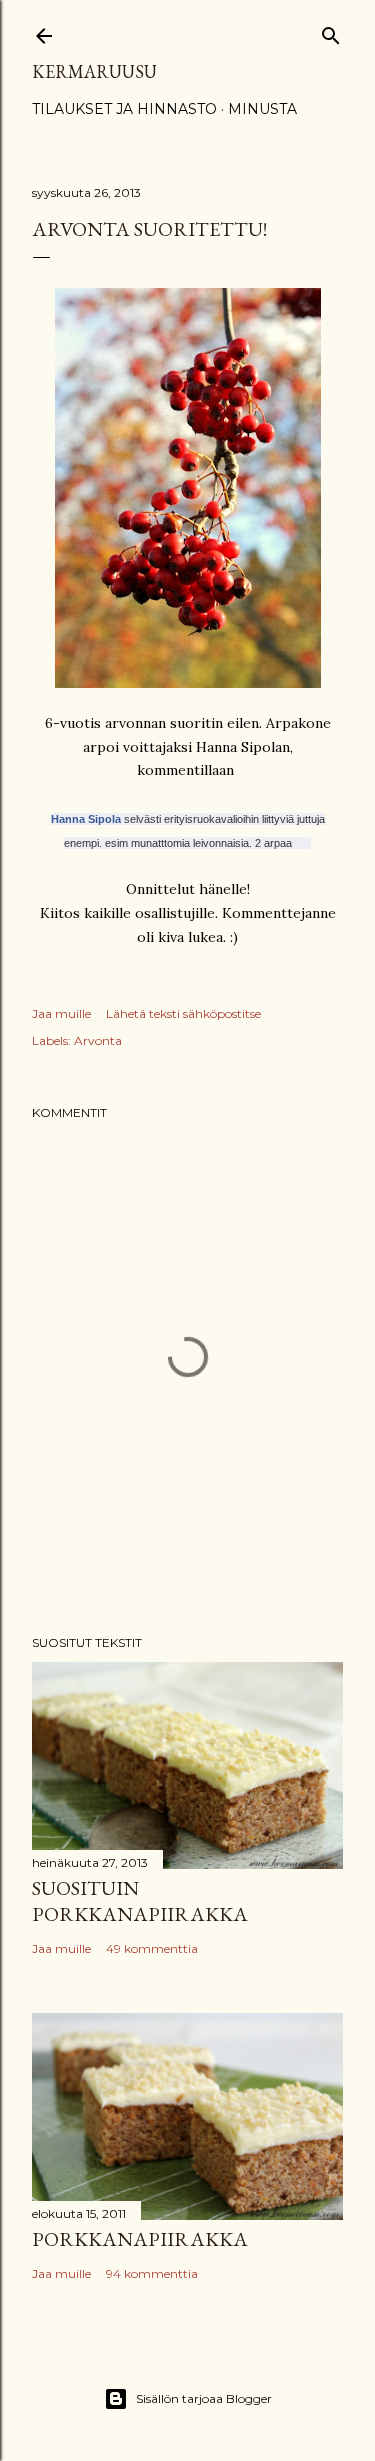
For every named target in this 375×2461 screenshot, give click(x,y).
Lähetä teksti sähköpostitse (183, 1013)
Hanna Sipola (86, 819)
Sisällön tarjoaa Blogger (204, 2398)
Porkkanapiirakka (140, 2239)
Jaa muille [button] (61, 1013)
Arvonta (98, 1040)
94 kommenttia (152, 2273)
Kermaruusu (94, 71)
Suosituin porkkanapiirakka (140, 1901)
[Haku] (331, 31)
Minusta (262, 109)
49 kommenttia (152, 1948)
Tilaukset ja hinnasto (124, 109)
